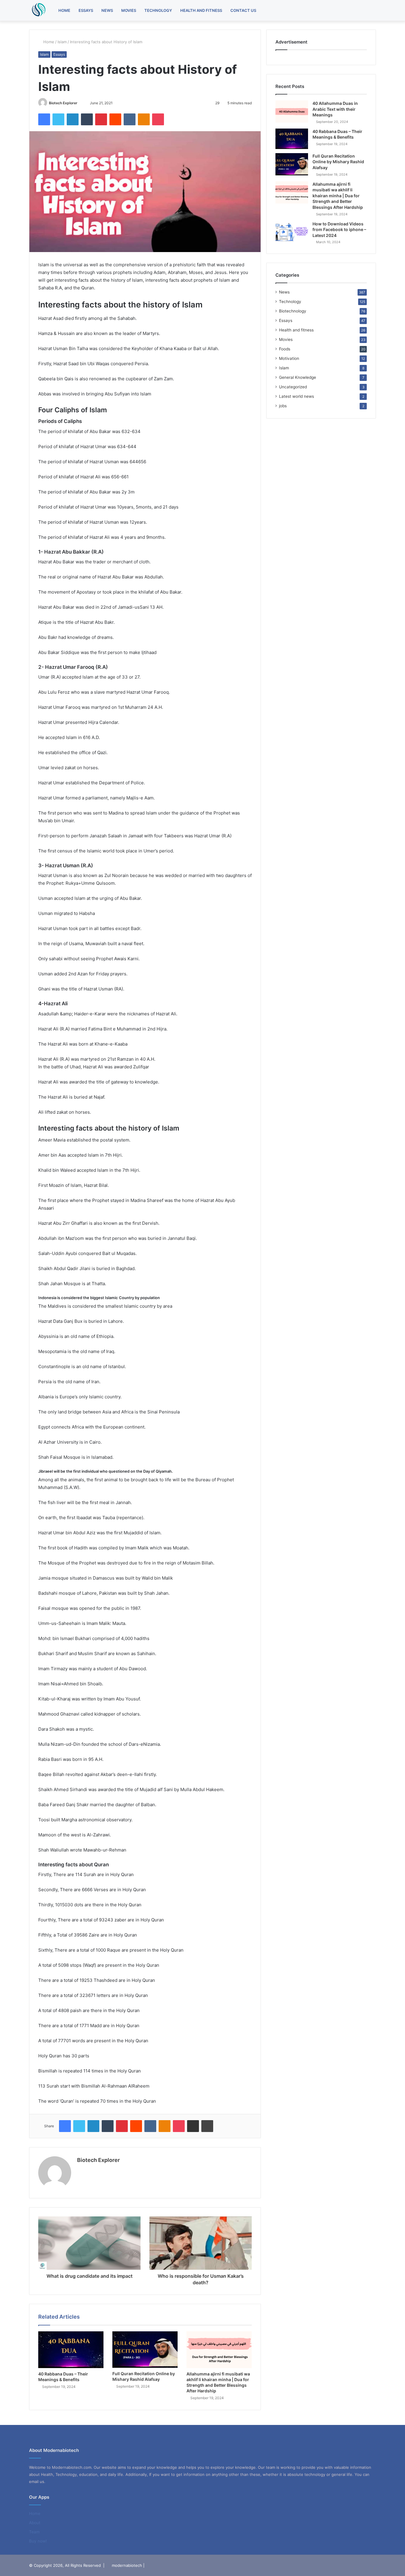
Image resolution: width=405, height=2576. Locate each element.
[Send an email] (80, 103)
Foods (285, 349)
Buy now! (38, 2541)
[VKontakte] (130, 119)
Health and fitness (201, 10)
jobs (283, 406)
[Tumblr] (87, 119)
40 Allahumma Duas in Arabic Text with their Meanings (335, 109)
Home (64, 10)
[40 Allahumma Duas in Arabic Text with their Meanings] (292, 112)
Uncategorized (293, 387)
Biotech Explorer (63, 103)
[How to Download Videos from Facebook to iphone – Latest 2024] (292, 232)
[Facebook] (44, 119)
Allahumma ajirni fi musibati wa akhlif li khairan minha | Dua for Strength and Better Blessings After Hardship (338, 196)
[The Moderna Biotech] (38, 10)
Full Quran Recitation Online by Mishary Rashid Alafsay (338, 162)
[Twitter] (58, 119)
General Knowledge (298, 377)
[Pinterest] (101, 119)
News (107, 10)
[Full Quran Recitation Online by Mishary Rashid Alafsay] (145, 2350)
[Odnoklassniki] (144, 119)
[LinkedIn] (73, 119)
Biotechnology (293, 311)
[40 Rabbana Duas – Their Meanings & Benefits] (71, 2350)
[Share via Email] (193, 2126)
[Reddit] (115, 119)
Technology (158, 10)
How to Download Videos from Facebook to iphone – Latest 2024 (339, 230)
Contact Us (243, 10)
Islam (62, 42)
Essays (86, 10)
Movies (129, 10)
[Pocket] (158, 119)
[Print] (207, 2126)
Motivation (289, 358)
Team (34, 2532)
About (35, 2523)
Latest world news (296, 396)
